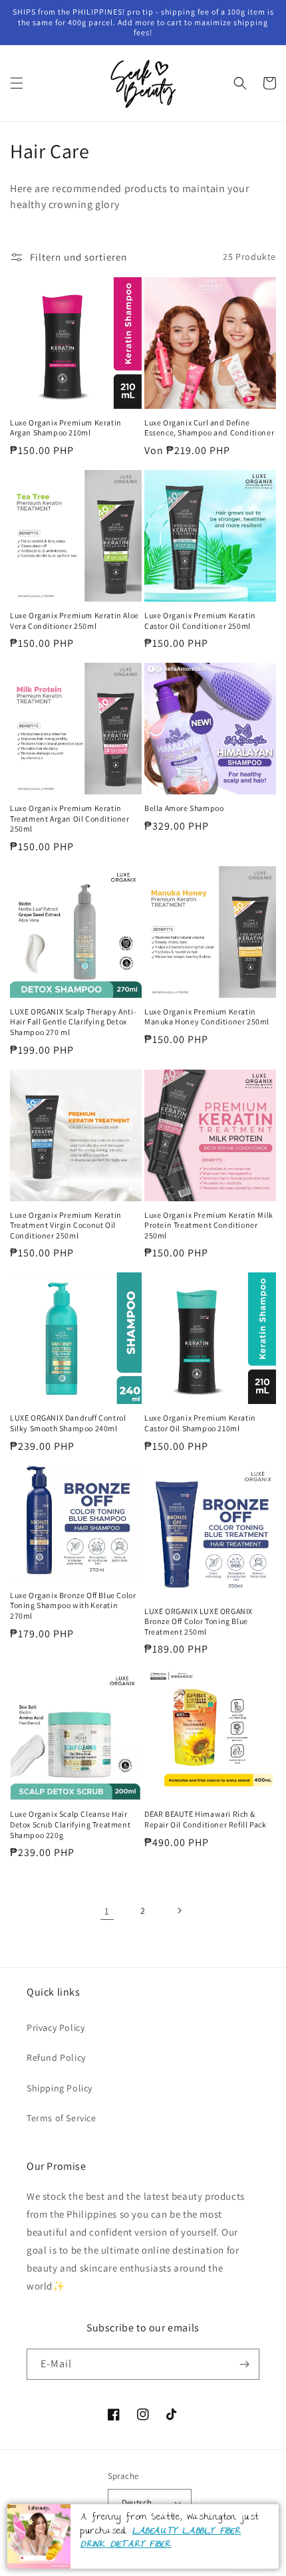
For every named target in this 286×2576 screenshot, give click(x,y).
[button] (17, 83)
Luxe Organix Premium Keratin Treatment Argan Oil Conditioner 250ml (70, 818)
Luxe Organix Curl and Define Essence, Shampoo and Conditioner (209, 428)
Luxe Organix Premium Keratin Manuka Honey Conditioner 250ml (207, 1017)
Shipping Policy (60, 2088)
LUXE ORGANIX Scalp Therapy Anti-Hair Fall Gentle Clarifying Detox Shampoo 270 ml (73, 1022)
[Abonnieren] (244, 2364)
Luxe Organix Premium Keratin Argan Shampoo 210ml (66, 428)
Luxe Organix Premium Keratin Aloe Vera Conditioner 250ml (74, 621)
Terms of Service (62, 2118)
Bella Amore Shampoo (184, 808)
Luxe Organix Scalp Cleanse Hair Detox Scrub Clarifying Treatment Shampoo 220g (70, 1824)
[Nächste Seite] (179, 1911)
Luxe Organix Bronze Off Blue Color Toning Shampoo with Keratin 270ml (73, 1605)
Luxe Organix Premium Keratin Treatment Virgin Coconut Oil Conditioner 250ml (66, 1225)
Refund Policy (56, 2057)
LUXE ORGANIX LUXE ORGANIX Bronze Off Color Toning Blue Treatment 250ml (199, 1621)
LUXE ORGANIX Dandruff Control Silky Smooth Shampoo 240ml (68, 1423)
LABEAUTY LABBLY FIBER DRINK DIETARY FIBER (161, 2538)
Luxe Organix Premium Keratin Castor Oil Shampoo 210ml (200, 1423)
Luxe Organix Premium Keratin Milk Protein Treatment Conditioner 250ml (209, 1225)
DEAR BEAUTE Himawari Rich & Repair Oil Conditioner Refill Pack (205, 1819)
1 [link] (107, 1911)
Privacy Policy (56, 2028)
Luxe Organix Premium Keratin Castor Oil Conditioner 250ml (200, 621)
